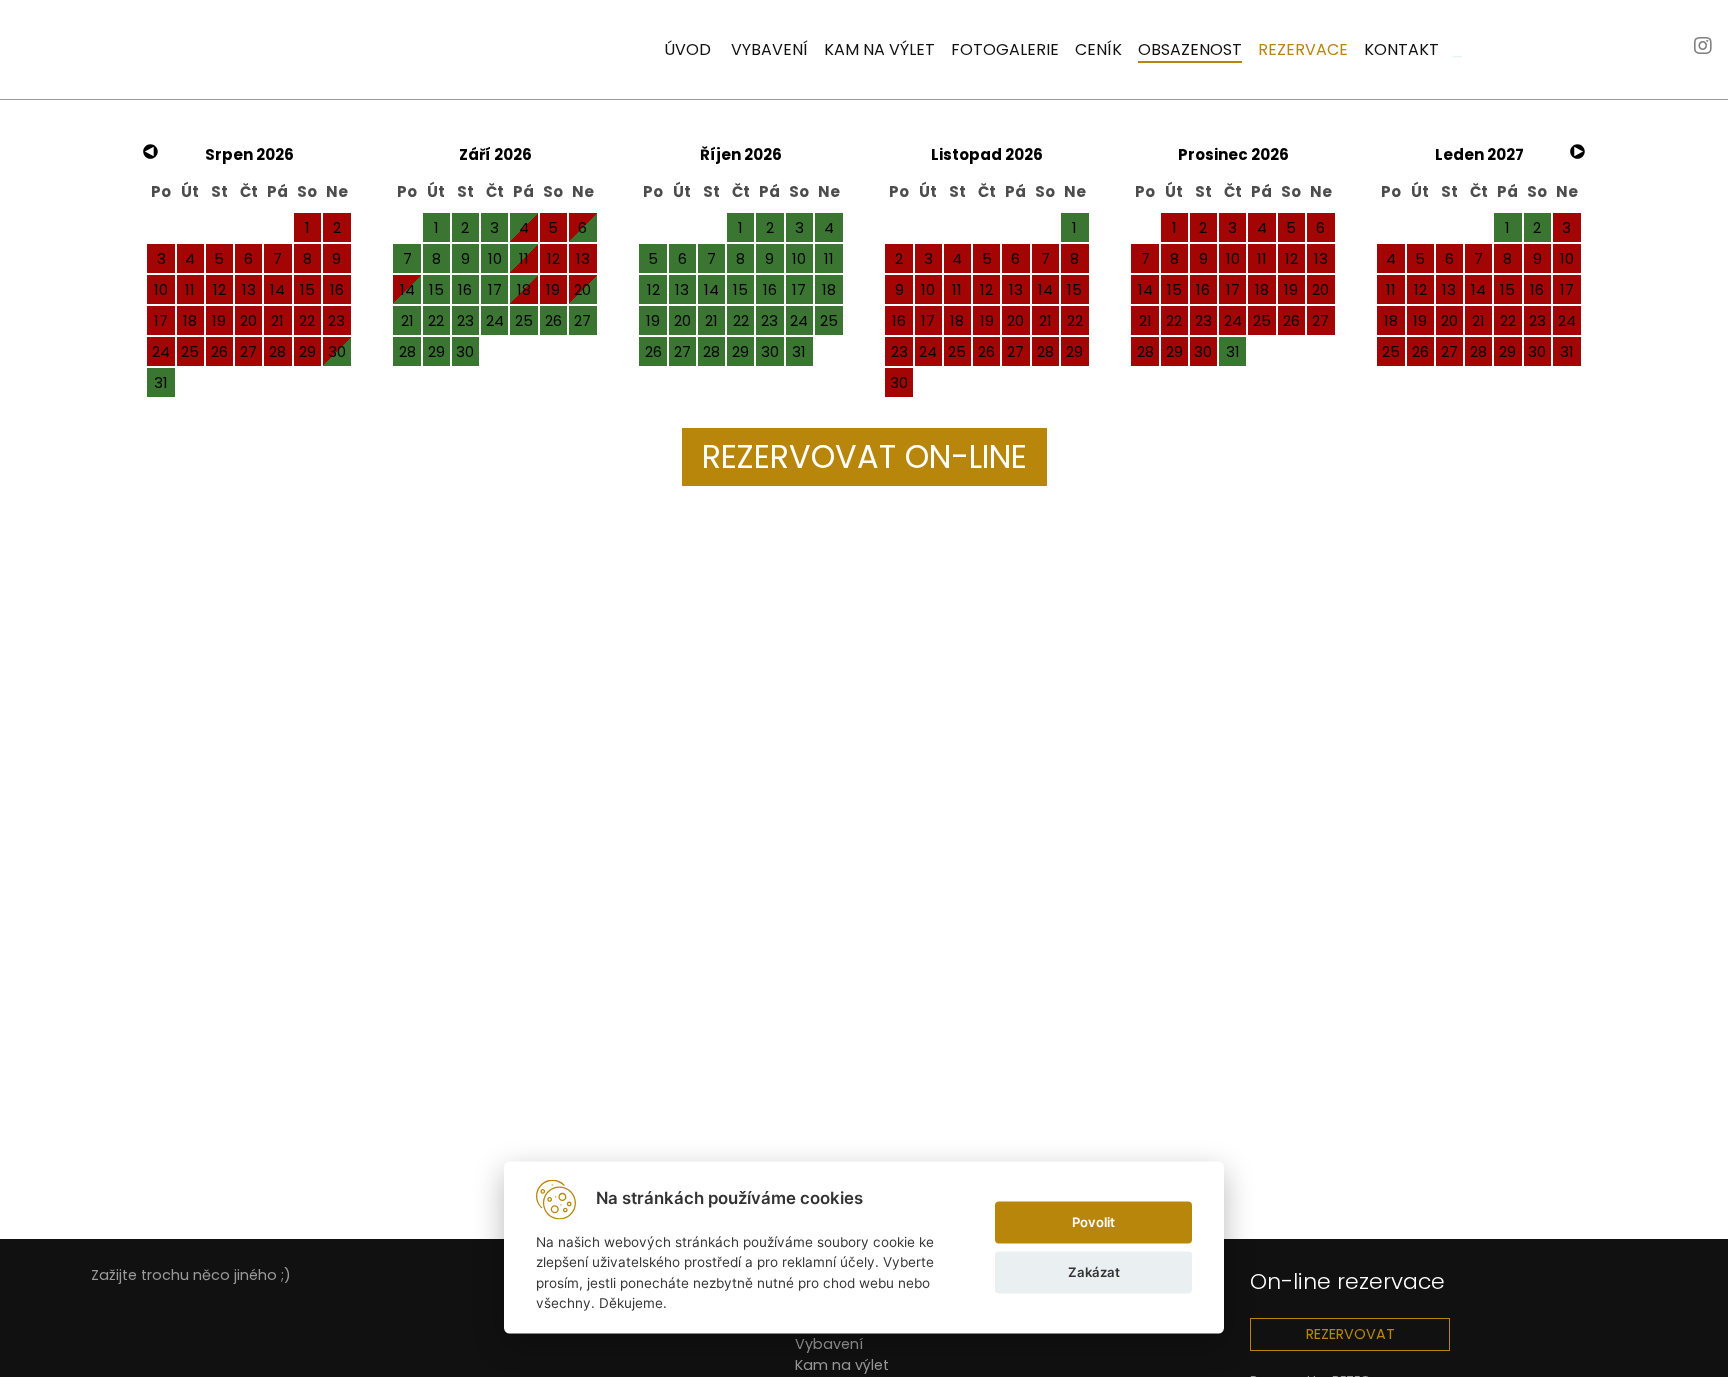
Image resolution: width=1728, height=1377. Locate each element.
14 (407, 289)
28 (407, 351)
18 (524, 289)
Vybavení (769, 49)
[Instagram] (1703, 47)
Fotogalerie (1005, 49)
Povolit (1093, 1222)
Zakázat (1094, 1272)
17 (495, 289)
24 (495, 320)
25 (524, 320)
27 (582, 320)
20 (582, 289)
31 (161, 382)
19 (653, 320)
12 (653, 289)
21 (407, 320)
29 (436, 351)
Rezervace (1303, 49)
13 (682, 289)
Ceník (1098, 49)
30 (337, 351)
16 (465, 289)
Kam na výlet (879, 49)
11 (524, 258)
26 (553, 320)
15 (436, 289)
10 (495, 258)
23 (465, 320)
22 (436, 320)
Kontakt (1401, 49)
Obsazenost (1190, 49)
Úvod (687, 49)
